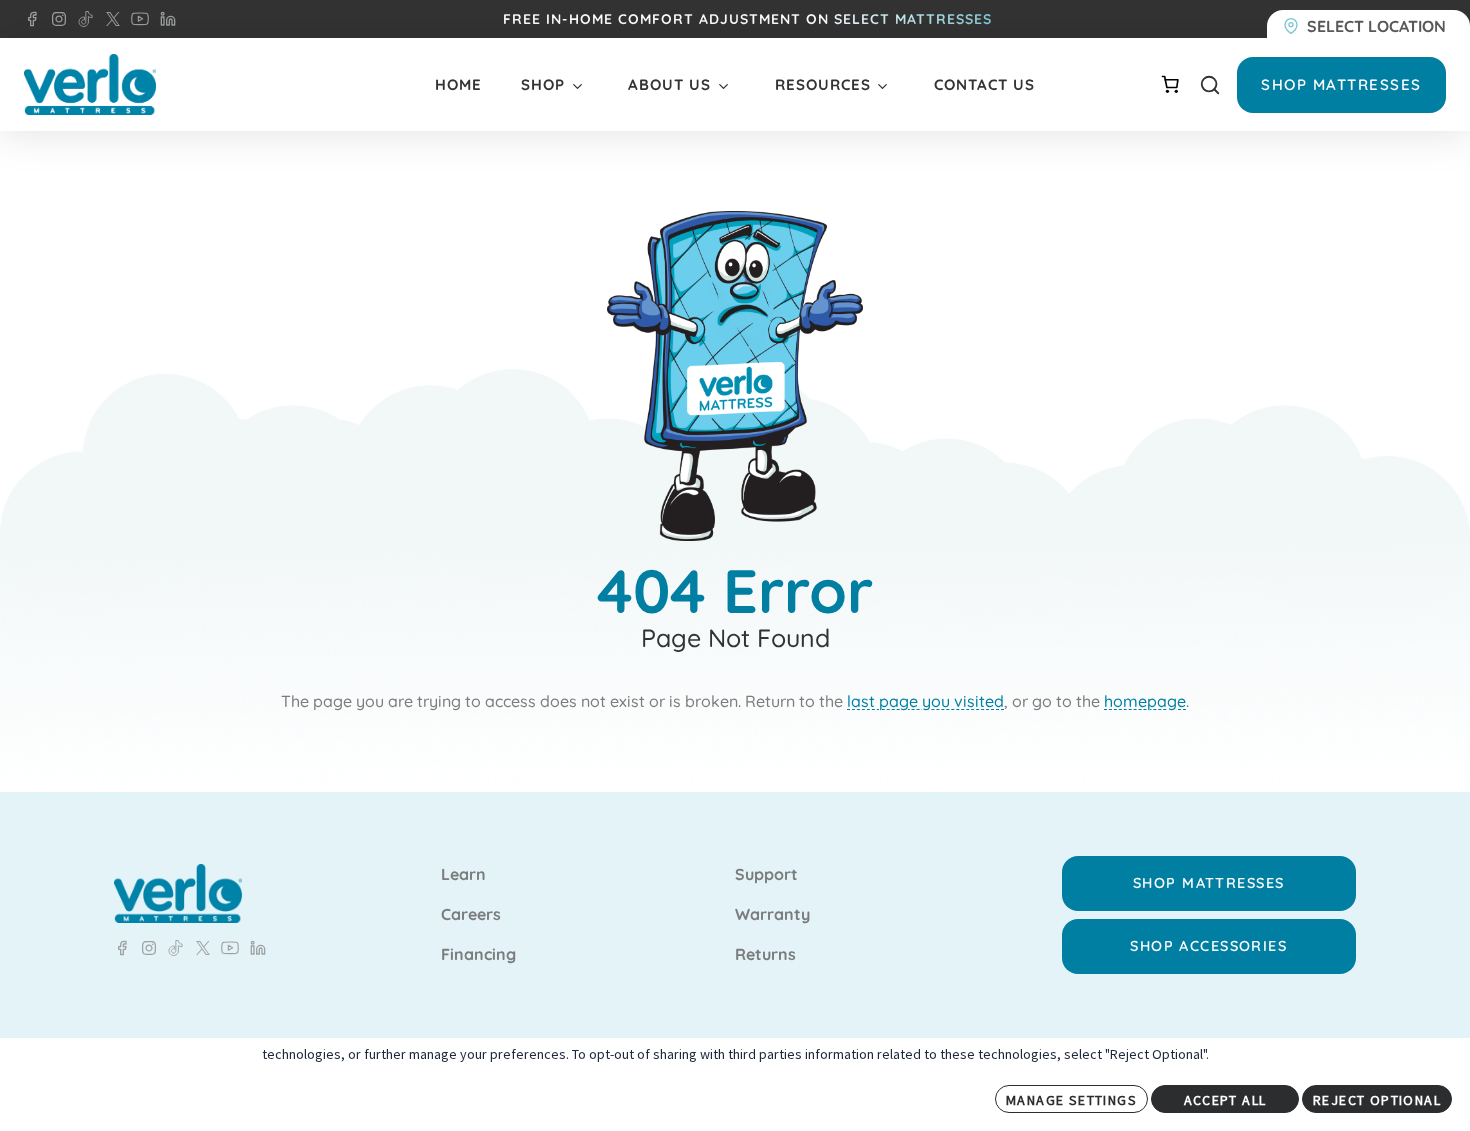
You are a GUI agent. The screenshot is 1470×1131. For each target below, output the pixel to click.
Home (458, 84)
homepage (1145, 701)
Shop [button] (543, 84)
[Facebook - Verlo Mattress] (32, 19)
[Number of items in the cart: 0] (1170, 84)
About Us (669, 84)
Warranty (772, 915)
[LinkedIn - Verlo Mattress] (55, 19)
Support (766, 875)
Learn (463, 875)
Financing (478, 955)
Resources (823, 84)
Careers (471, 915)
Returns (765, 955)
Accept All (1225, 1100)
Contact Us (984, 84)
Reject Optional (1377, 1100)
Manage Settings (1071, 1100)
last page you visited (925, 701)
